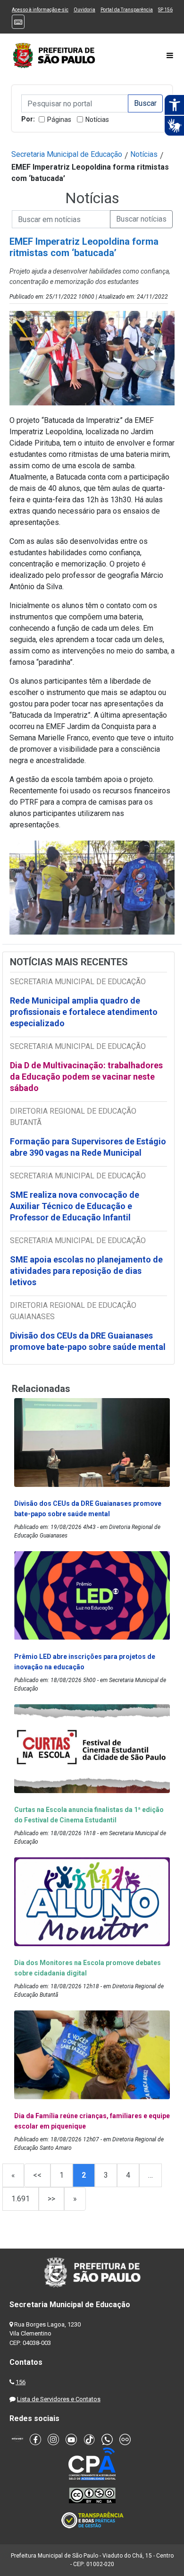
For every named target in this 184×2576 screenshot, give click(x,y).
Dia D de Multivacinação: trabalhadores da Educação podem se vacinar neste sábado (86, 1077)
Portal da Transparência (127, 10)
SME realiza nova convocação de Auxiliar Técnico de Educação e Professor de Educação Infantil (75, 1206)
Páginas (59, 120)
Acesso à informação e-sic (40, 10)
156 (21, 2382)
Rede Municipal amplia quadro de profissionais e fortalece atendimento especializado (84, 1012)
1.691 (21, 2199)
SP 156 (165, 10)
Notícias (97, 120)
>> (51, 2199)
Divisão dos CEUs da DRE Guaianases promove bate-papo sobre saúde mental (88, 1341)
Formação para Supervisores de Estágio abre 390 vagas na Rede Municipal (88, 1147)
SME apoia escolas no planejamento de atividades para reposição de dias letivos (86, 1271)
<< (37, 2175)
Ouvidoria (84, 10)
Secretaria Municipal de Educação (67, 154)
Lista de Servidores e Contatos (59, 2399)
